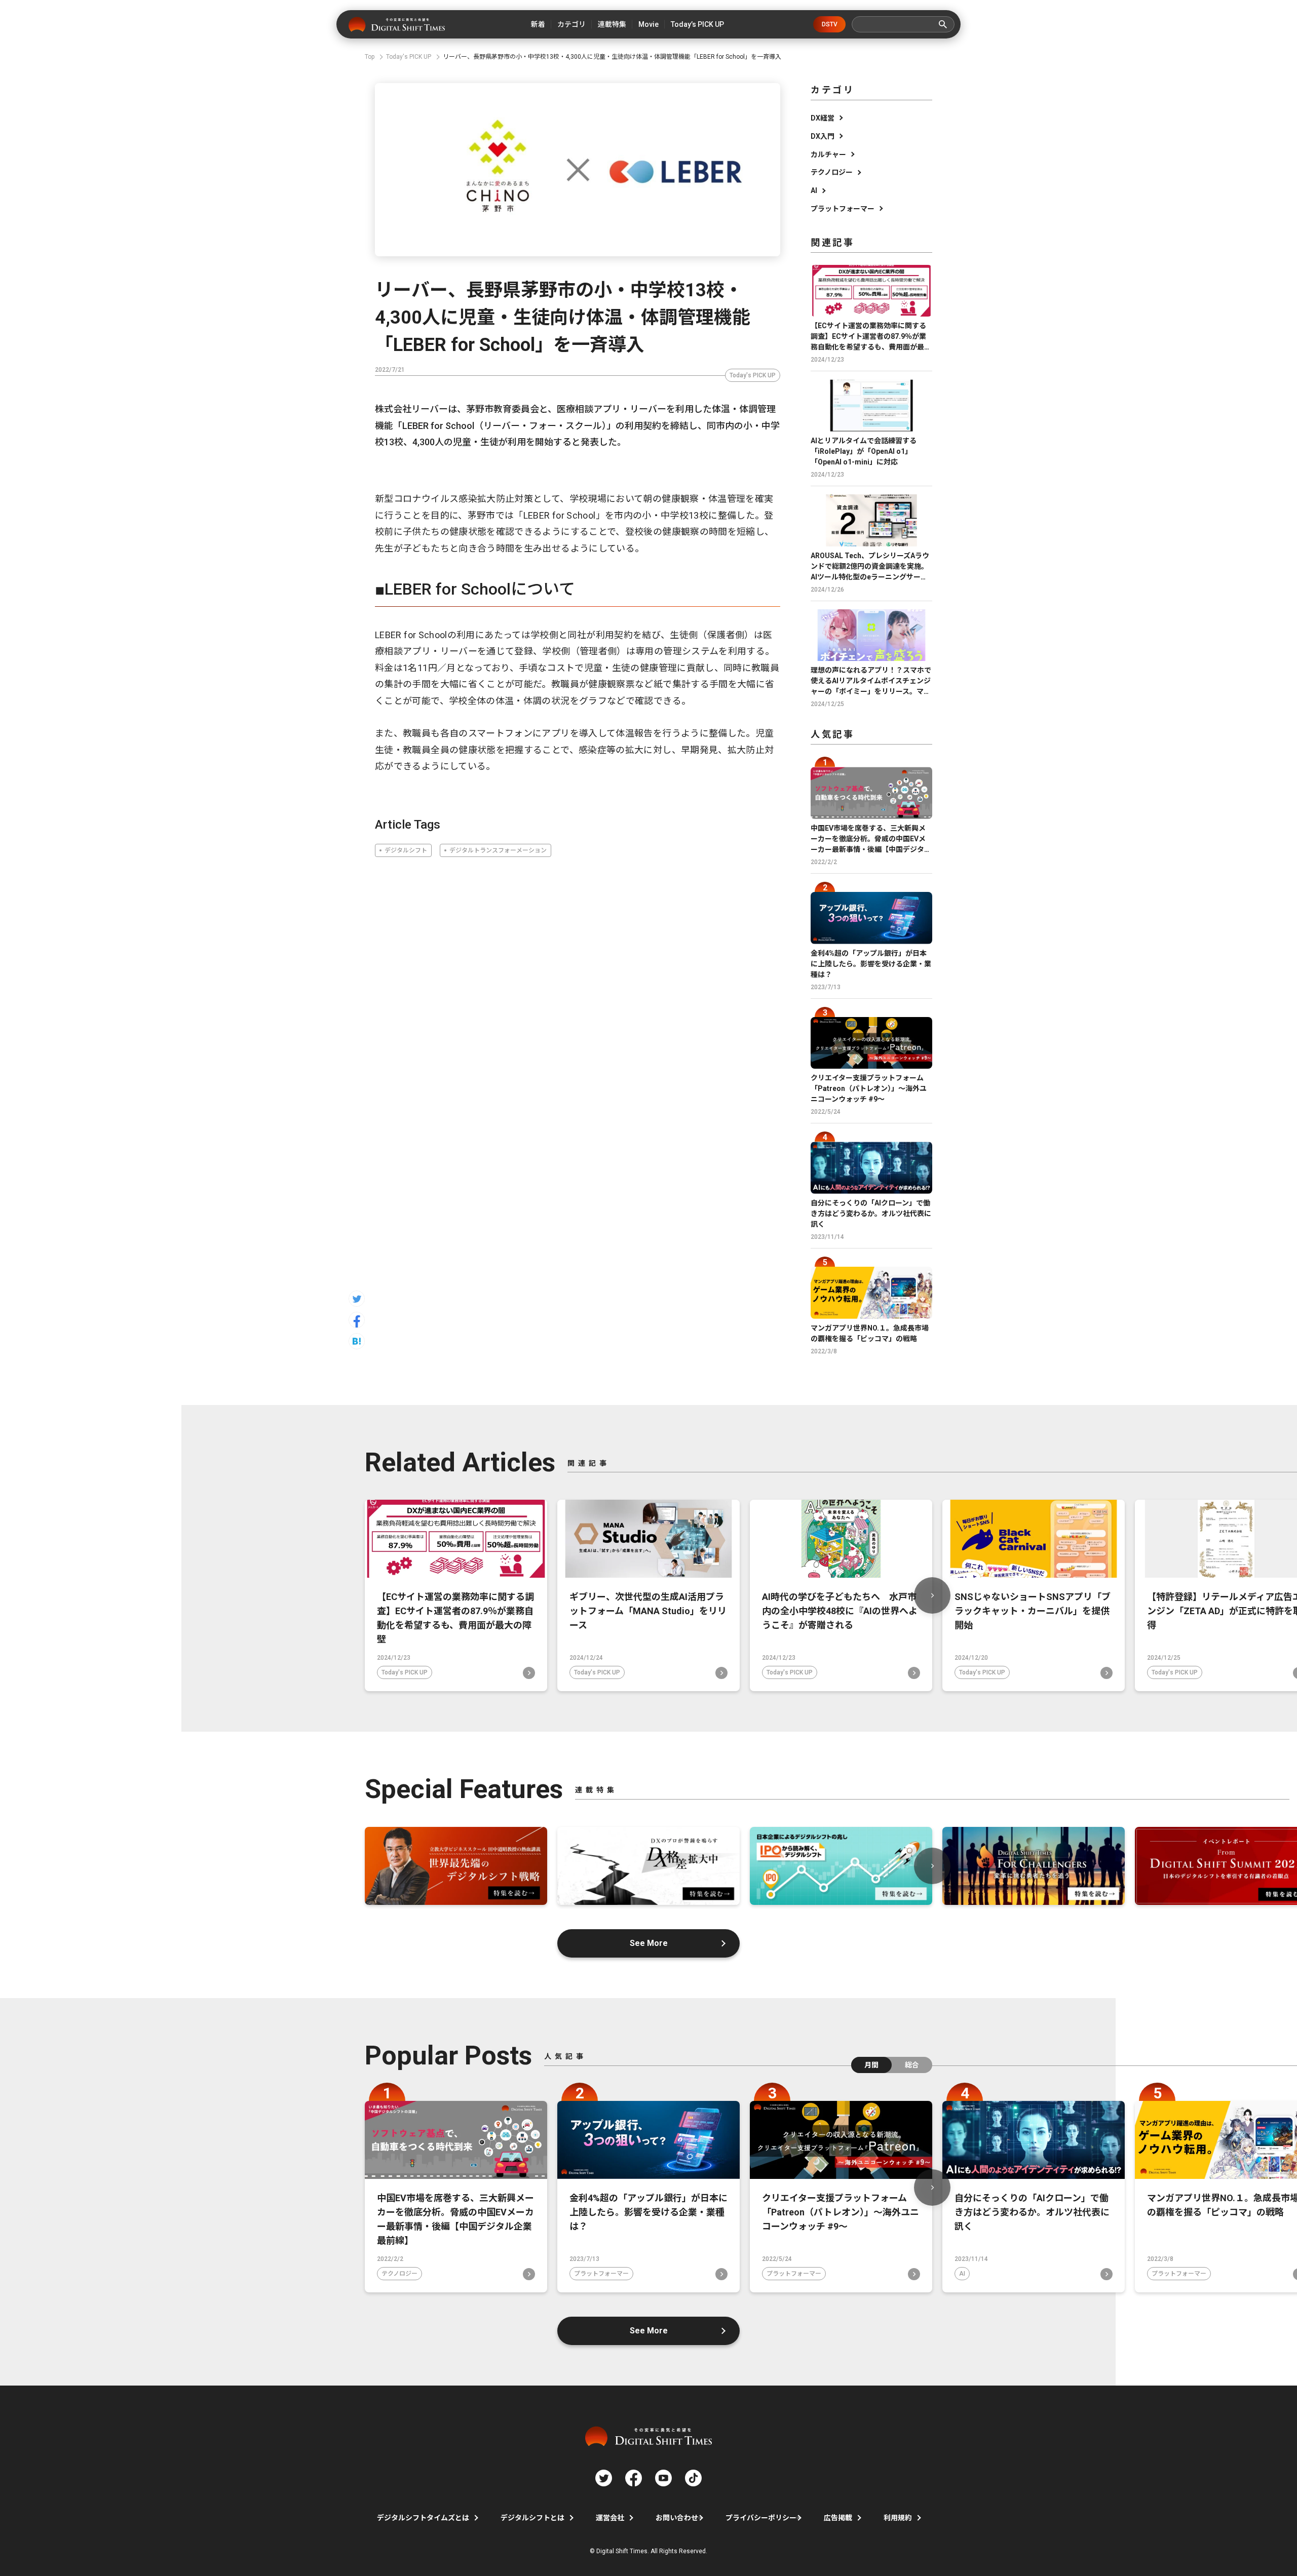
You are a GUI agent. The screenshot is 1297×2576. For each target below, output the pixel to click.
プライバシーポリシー (761, 2518)
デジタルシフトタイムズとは (423, 2518)
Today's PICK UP (753, 375)
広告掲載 (838, 2518)
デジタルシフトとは (532, 2518)
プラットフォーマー (843, 209)
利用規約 (898, 2518)
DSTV (830, 24)
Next (932, 1595)
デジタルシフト (406, 850)
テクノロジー (832, 172)
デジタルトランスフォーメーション (498, 850)
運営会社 (610, 2518)
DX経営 (823, 118)
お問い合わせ (677, 2518)
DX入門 (823, 136)
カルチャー (828, 154)
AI (814, 190)
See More (649, 1943)
